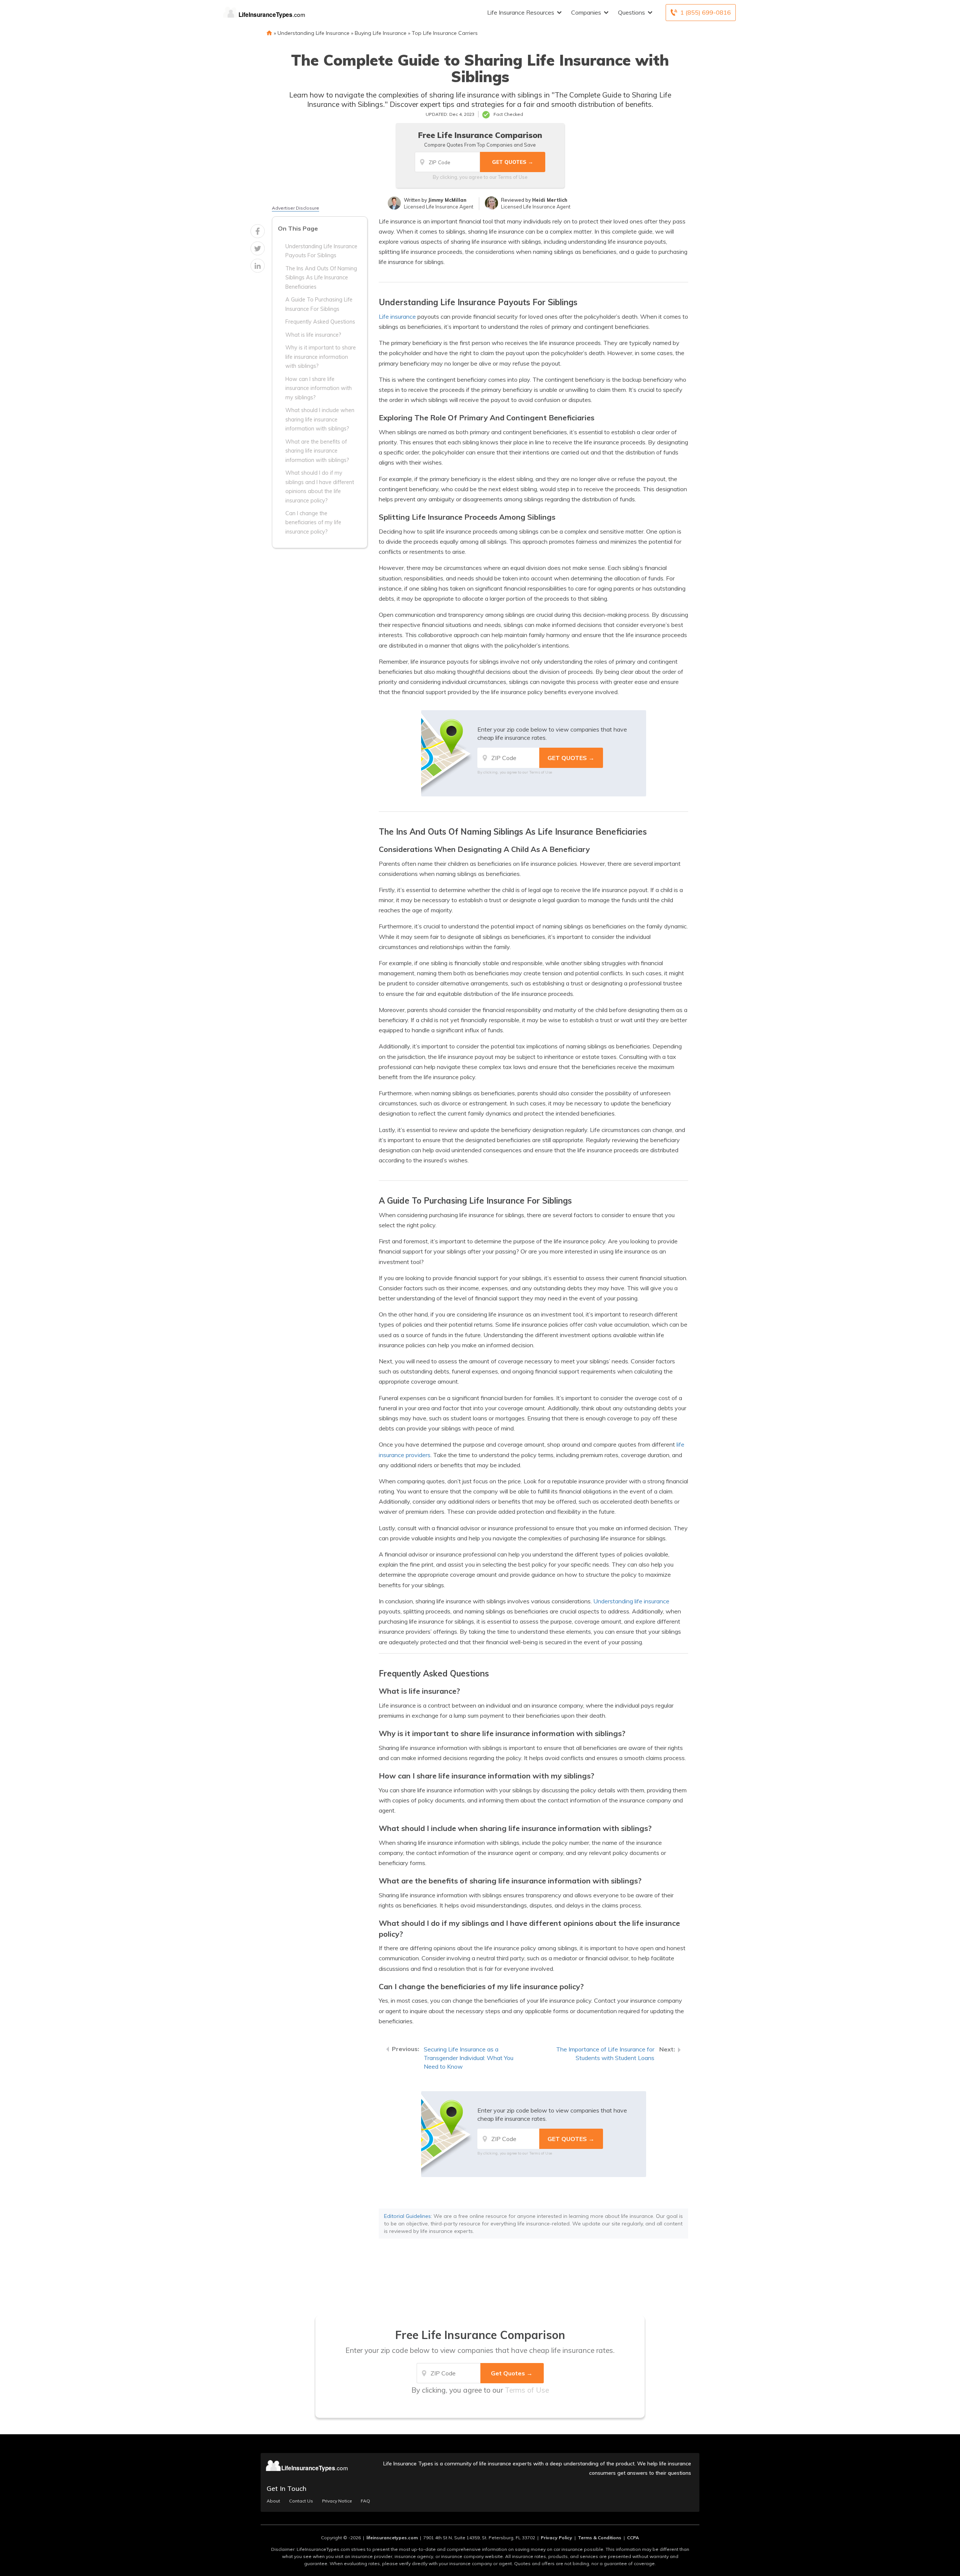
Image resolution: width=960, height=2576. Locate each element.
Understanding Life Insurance (313, 33)
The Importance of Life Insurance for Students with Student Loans (605, 2053)
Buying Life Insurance (381, 33)
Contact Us (301, 2501)
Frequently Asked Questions (320, 322)
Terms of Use (513, 177)
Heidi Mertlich (550, 200)
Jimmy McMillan (447, 200)
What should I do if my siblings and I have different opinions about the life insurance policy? (320, 486)
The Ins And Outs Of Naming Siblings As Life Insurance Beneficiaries (321, 277)
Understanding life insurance (631, 1601)
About (273, 2501)
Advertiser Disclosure (295, 208)
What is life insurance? (313, 334)
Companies (586, 12)
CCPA (633, 2538)
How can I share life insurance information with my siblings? (319, 388)
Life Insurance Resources (521, 12)
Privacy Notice (337, 2501)
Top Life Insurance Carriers (445, 33)
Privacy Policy (556, 2538)
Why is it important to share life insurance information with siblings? (321, 357)
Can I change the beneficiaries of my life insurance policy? (313, 522)
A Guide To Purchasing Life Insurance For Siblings (319, 304)
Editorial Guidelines (407, 2216)
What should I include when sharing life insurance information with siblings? (320, 419)
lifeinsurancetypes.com (392, 2538)
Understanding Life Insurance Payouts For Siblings (321, 250)
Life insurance (397, 316)
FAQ (365, 2501)
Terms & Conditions (600, 2538)
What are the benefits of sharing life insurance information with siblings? (317, 451)
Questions (631, 12)
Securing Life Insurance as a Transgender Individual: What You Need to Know (469, 2058)
